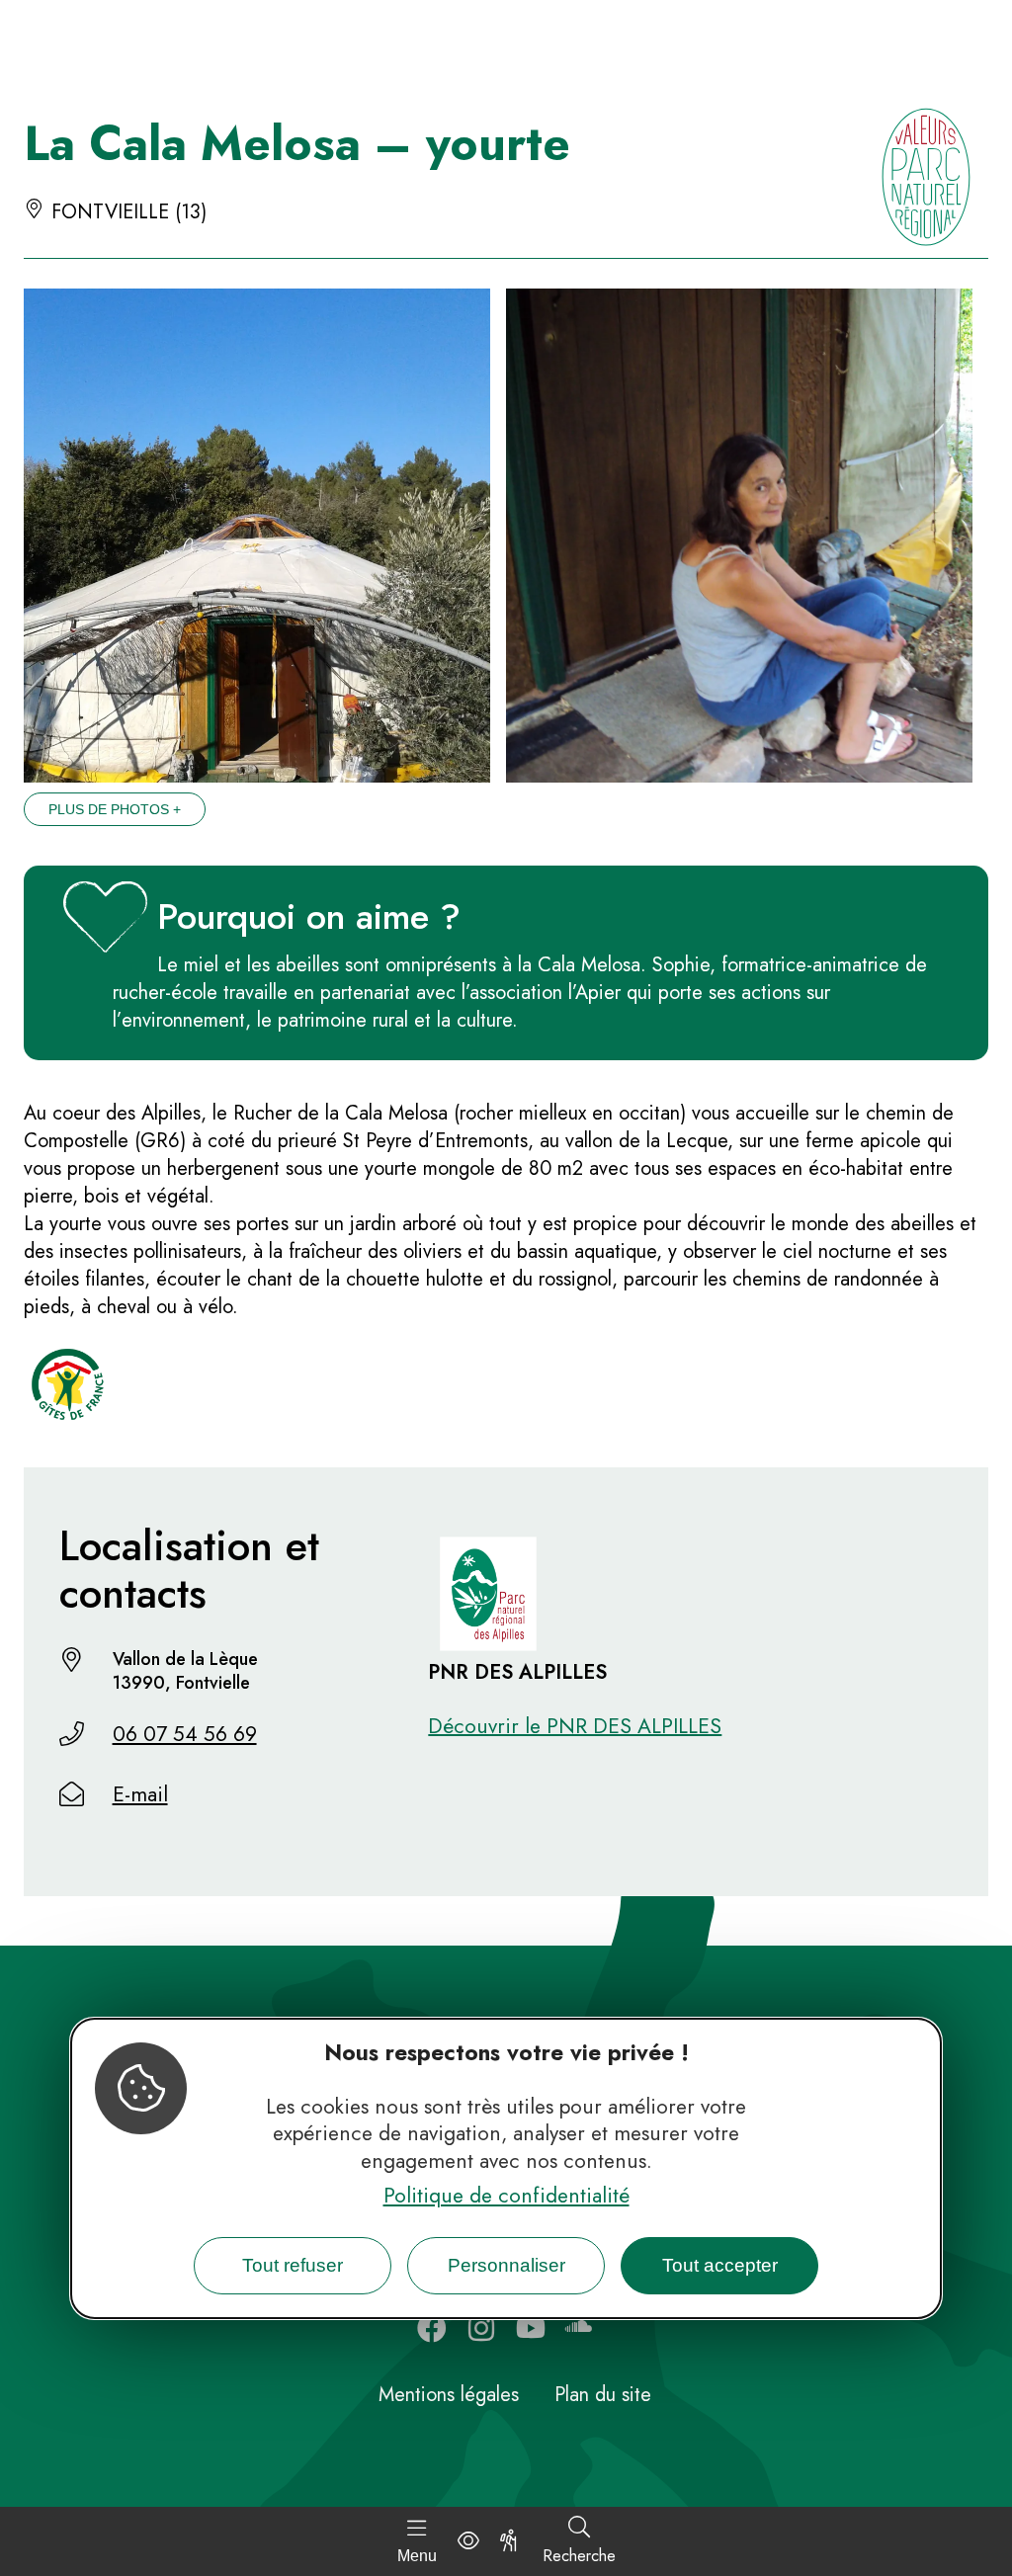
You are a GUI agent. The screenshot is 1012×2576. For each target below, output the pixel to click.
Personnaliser (506, 2265)
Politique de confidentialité (506, 2196)
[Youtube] (531, 2328)
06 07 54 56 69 (185, 1734)
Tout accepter (720, 2265)
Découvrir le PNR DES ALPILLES (575, 1726)
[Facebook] (432, 2328)
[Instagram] (481, 2328)
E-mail (140, 1794)
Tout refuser (293, 2265)
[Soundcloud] (580, 2328)
